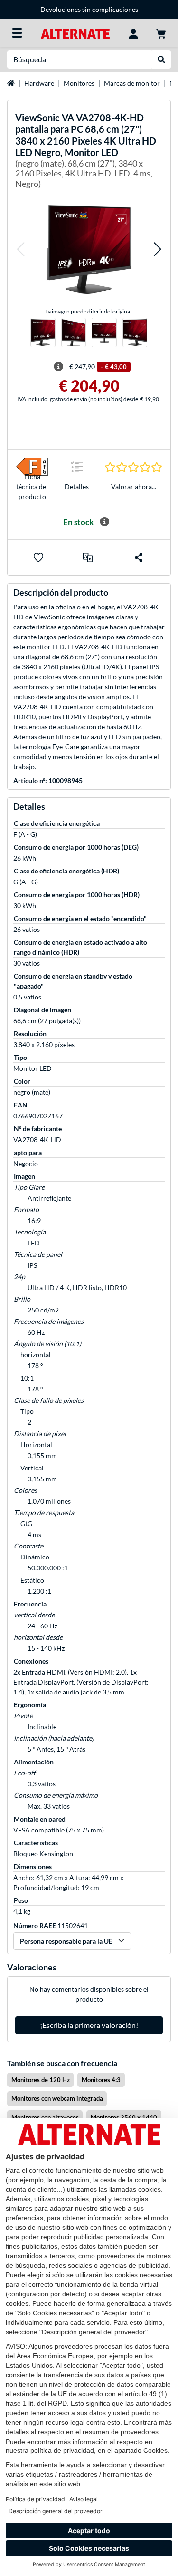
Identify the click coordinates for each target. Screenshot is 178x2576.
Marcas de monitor (132, 83)
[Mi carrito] (161, 33)
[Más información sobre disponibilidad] (104, 522)
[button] (20, 249)
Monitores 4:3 (101, 2080)
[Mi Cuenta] (133, 33)
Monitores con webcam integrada (57, 2098)
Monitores (79, 83)
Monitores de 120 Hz (41, 2080)
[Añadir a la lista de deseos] (38, 558)
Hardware (39, 83)
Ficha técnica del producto (32, 486)
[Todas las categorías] (17, 33)
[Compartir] (139, 558)
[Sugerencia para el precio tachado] (58, 367)
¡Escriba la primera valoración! (89, 2025)
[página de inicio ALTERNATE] (75, 33)
